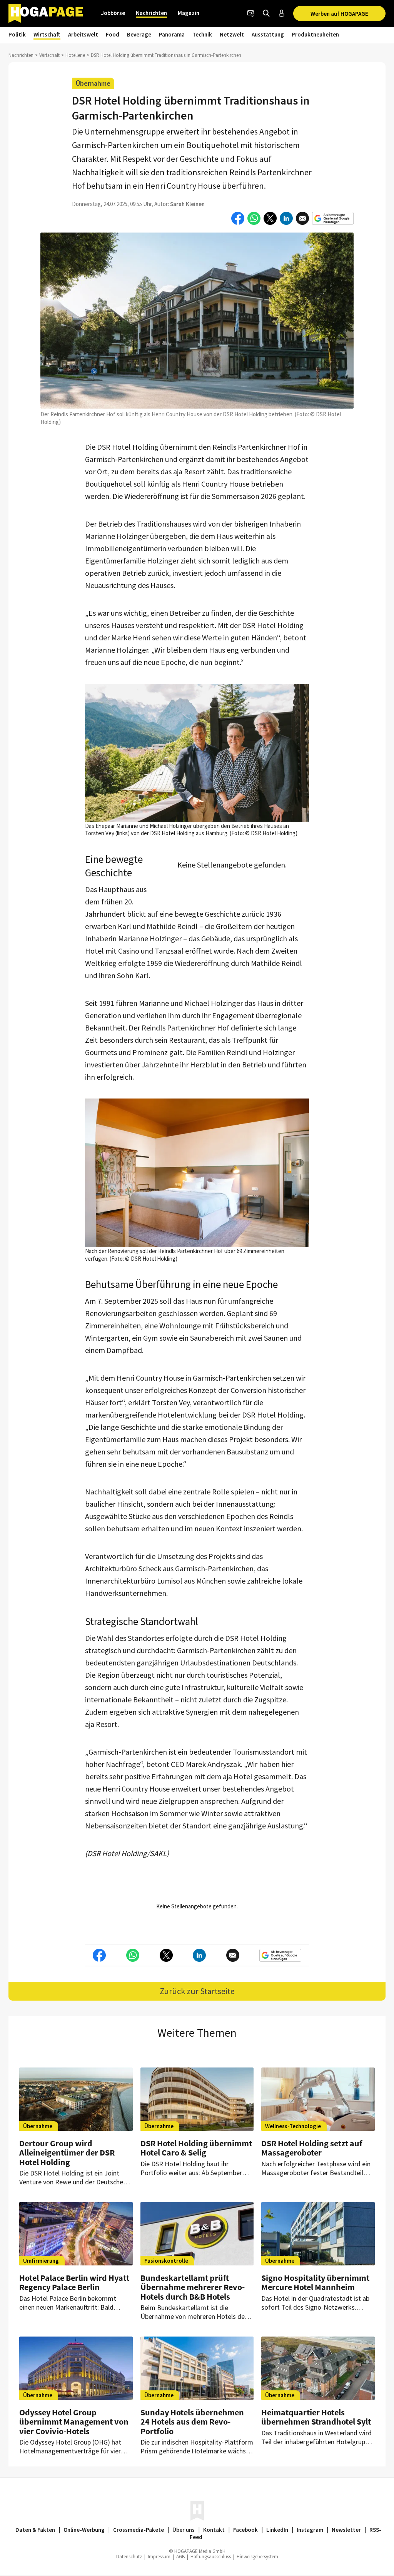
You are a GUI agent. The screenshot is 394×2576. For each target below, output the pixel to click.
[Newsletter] (251, 13)
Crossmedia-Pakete (139, 2530)
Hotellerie (75, 55)
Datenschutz (129, 2557)
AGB (180, 2557)
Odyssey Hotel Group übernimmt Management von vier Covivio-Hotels (74, 2421)
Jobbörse (113, 13)
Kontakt (214, 2530)
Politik (17, 34)
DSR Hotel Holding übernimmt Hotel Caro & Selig (196, 2148)
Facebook (245, 2530)
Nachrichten (151, 13)
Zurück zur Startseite (197, 1991)
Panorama (172, 34)
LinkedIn (277, 2530)
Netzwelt (232, 34)
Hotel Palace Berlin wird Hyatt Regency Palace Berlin (74, 2282)
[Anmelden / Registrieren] (282, 13)
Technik (202, 34)
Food (113, 34)
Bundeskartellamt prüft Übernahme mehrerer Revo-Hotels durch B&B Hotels (193, 2287)
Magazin (189, 13)
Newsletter (346, 2530)
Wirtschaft (47, 34)
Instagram (310, 2530)
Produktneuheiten (315, 34)
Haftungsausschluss (211, 2557)
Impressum (159, 2557)
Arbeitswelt (83, 34)
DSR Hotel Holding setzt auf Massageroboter (312, 2148)
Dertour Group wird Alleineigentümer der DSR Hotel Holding (67, 2152)
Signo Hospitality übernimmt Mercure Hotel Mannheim (315, 2282)
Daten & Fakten (35, 2530)
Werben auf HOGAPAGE (339, 14)
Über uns (184, 2530)
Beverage (139, 34)
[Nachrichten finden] (266, 13)
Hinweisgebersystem (257, 2557)
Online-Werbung (84, 2530)
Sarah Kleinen (187, 204)
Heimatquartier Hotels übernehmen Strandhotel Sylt (316, 2417)
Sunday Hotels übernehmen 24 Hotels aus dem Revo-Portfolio (192, 2421)
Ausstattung (268, 34)
